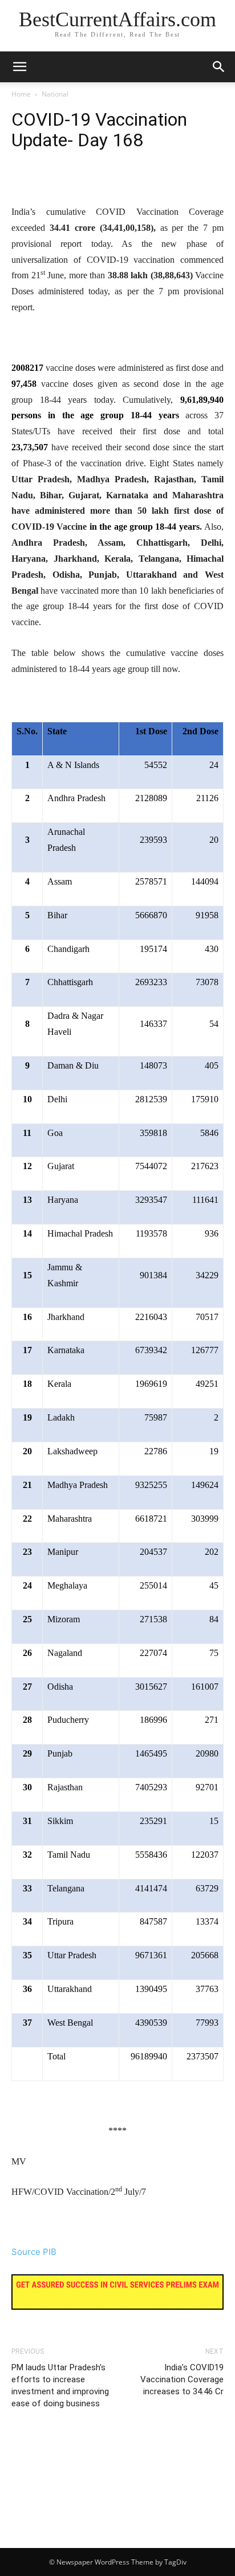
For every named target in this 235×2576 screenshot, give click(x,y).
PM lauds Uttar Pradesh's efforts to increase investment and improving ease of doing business (60, 2385)
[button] (219, 67)
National (55, 94)
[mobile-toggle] (19, 67)
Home (21, 94)
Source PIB (34, 2252)
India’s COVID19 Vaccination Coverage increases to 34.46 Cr (182, 2379)
